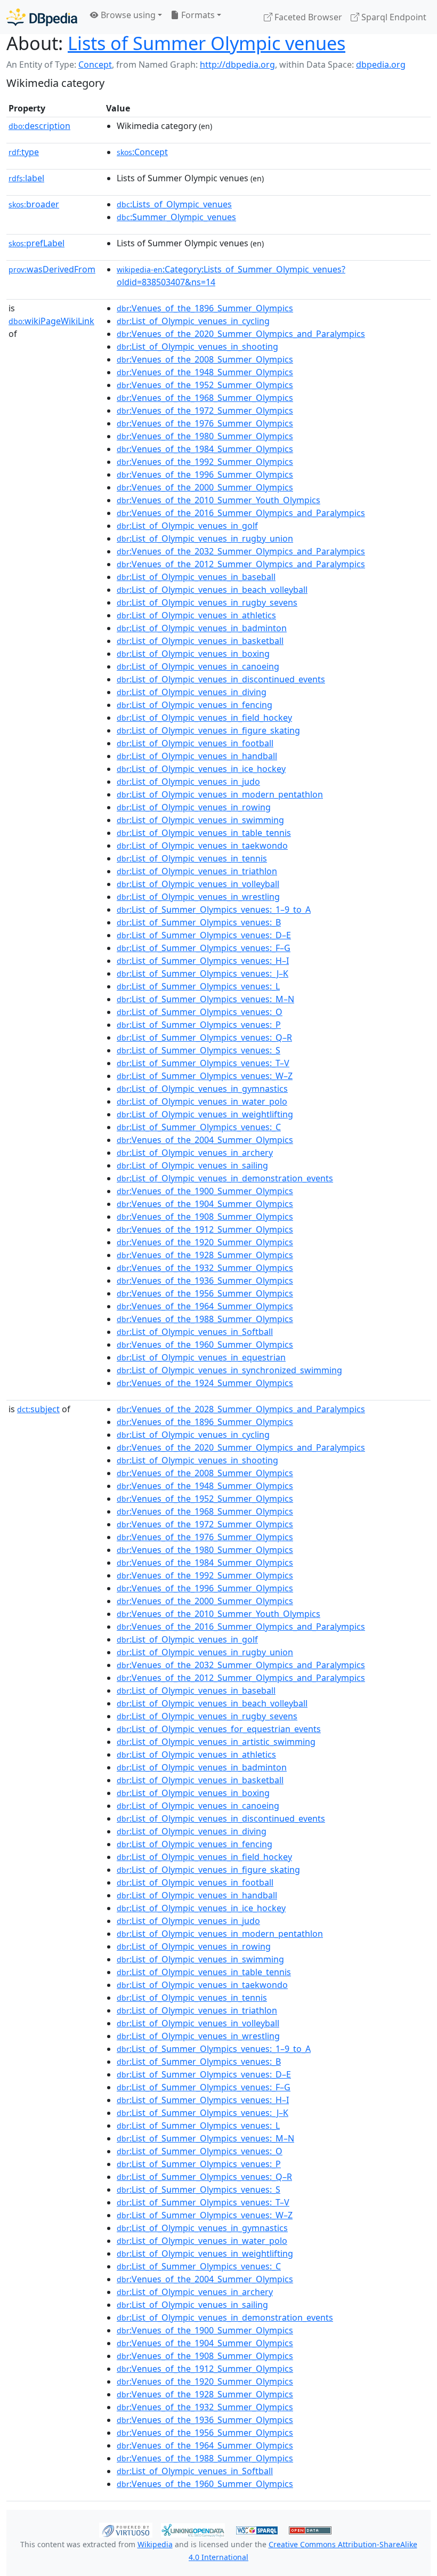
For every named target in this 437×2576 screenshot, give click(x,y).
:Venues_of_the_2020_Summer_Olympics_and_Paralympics (241, 334)
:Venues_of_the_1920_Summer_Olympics (205, 1242)
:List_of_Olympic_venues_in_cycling (193, 321)
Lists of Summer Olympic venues (207, 43)
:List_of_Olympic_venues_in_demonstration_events (225, 1178)
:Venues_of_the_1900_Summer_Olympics (205, 1191)
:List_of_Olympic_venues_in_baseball (196, 577)
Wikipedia (155, 2544)
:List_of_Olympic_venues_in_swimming (200, 820)
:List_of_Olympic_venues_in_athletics (196, 615)
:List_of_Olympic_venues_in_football (195, 743)
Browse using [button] (127, 15)
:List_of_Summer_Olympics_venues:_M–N (205, 999)
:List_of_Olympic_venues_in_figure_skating (208, 730)
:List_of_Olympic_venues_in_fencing (195, 705)
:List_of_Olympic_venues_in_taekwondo (202, 846)
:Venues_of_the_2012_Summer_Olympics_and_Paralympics (241, 564)
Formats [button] (197, 15)
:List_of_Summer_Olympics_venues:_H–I (203, 961)
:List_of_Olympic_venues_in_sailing (192, 1165)
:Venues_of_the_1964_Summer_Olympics (205, 1306)
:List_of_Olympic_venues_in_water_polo (202, 1101)
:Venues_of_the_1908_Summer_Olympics (205, 1217)
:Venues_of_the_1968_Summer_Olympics (205, 398)
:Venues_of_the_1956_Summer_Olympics (205, 1293)
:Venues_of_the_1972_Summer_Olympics (205, 410)
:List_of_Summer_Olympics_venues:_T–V (203, 1063)
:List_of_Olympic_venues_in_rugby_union (205, 538)
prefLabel (37, 243)
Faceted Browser (307, 17)
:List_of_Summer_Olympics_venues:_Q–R (204, 1037)
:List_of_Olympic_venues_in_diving (192, 692)
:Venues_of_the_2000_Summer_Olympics (205, 487)
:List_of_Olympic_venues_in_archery (195, 1153)
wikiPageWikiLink (51, 321)
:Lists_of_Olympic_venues (174, 204)
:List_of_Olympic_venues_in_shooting (197, 347)
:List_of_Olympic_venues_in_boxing (193, 654)
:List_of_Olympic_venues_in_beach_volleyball (212, 590)
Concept (95, 65)
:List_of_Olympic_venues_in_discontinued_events (221, 679)
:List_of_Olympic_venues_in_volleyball (198, 884)
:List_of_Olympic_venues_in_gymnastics (202, 1089)
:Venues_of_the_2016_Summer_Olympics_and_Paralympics (241, 513)
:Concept (142, 152)
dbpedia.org (381, 65)
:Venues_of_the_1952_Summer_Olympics (205, 385)
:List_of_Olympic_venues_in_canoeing (198, 666)
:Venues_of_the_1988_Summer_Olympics (205, 1319)
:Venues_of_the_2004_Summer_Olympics (205, 1140)
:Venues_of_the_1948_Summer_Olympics (205, 372)
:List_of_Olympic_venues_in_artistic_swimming (216, 1742)
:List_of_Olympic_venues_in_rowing (194, 807)
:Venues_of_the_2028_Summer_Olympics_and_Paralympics (241, 1409)
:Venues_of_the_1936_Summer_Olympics (205, 1281)
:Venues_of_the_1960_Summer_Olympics (205, 1345)
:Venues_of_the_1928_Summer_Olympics (205, 1255)
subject (38, 1409)
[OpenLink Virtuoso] (126, 2529)
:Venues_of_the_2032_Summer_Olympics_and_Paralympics (241, 551)
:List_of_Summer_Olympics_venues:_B (199, 922)
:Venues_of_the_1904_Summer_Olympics (205, 1204)
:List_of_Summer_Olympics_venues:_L (198, 986)
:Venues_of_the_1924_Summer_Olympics (205, 1383)
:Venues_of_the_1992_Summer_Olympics (205, 462)
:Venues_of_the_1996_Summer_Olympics (205, 474)
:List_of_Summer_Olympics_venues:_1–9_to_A (214, 909)
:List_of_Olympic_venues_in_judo (188, 782)
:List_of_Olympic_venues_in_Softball (195, 1332)
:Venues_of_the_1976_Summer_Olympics (205, 423)
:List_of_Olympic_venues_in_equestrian (201, 1357)
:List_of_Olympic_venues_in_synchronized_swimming (229, 1370)
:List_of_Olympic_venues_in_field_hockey (204, 718)
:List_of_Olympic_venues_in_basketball (200, 641)
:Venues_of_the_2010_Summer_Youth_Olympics (218, 500)
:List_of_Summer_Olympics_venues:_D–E (204, 935)
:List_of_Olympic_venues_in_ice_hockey (201, 769)
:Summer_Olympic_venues (176, 217)
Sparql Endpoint (393, 17)
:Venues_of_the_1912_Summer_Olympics (205, 1229)
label (26, 178)
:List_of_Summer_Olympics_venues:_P (199, 1025)
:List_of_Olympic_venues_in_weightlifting (205, 1114)
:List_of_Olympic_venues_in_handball (197, 756)
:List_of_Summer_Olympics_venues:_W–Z (205, 1076)
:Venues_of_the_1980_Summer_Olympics (205, 436)
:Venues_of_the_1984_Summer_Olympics (205, 449)
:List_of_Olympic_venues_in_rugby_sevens (207, 602)
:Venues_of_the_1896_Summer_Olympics (205, 308)
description (39, 126)
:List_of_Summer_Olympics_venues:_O (200, 1012)
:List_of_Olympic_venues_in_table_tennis (204, 833)
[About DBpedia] (42, 17)
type (24, 152)
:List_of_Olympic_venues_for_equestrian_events (219, 1729)
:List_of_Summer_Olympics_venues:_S (199, 1050)
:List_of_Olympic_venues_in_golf (187, 526)
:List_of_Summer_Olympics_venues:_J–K (203, 973)
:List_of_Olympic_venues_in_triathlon (197, 871)
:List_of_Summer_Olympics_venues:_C (199, 1127)
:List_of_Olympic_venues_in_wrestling (198, 897)
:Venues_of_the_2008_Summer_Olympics (205, 359)
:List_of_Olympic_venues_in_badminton (202, 628)
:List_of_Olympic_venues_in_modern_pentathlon (220, 794)
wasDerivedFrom (52, 269)
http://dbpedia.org (237, 65)
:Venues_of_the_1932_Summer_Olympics (205, 1268)
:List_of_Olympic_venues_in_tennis (192, 858)
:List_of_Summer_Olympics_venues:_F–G (204, 948)
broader (34, 204)
